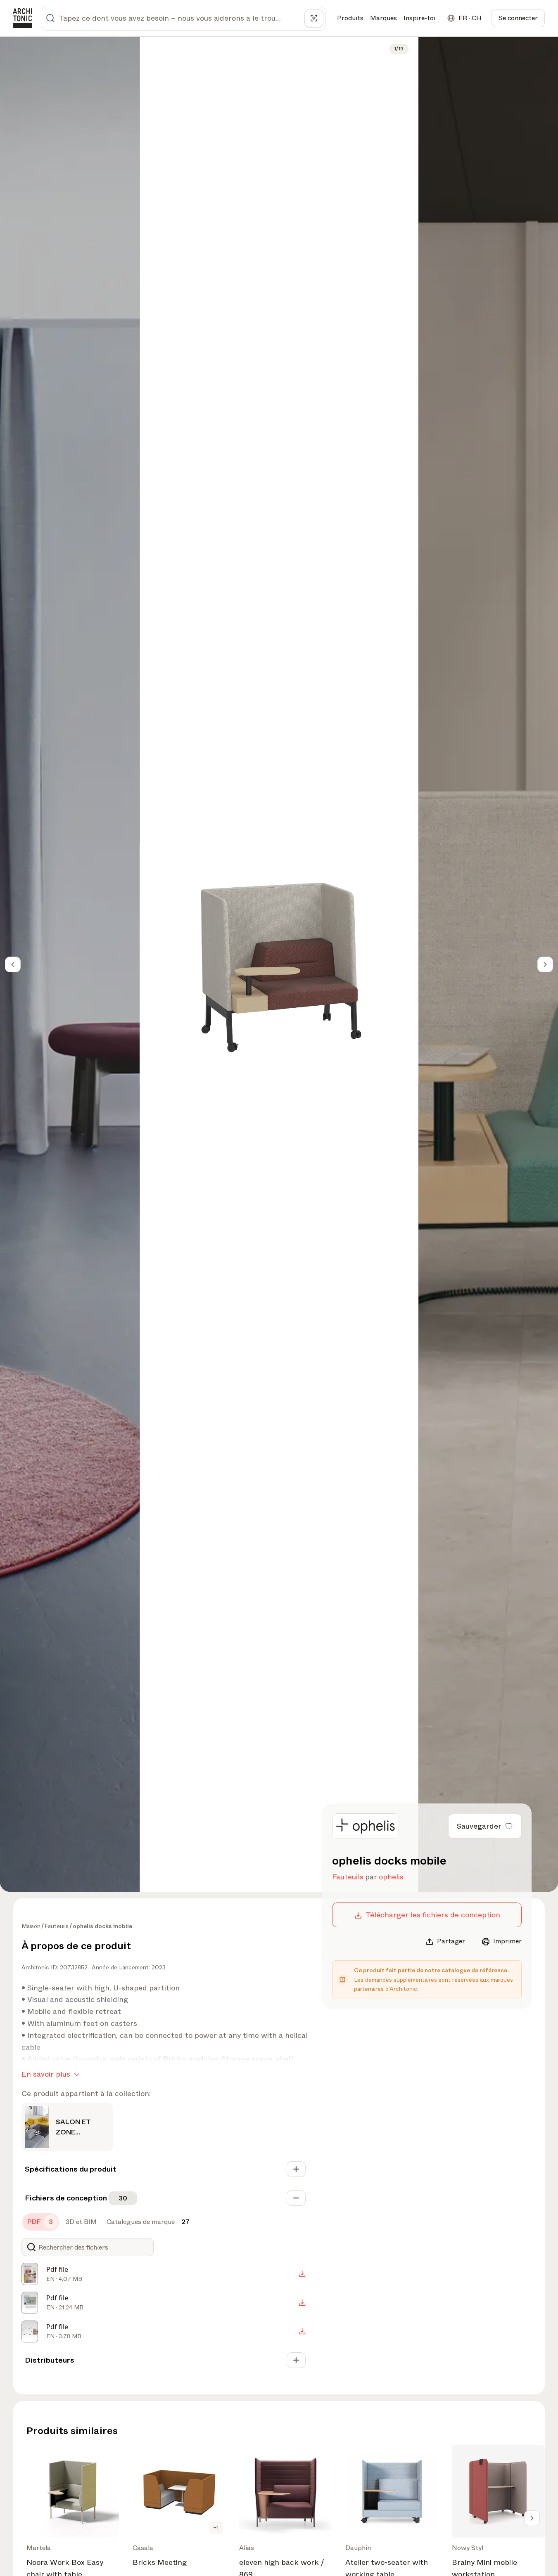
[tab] (41, 2222)
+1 (216, 2528)
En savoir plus (46, 2074)
